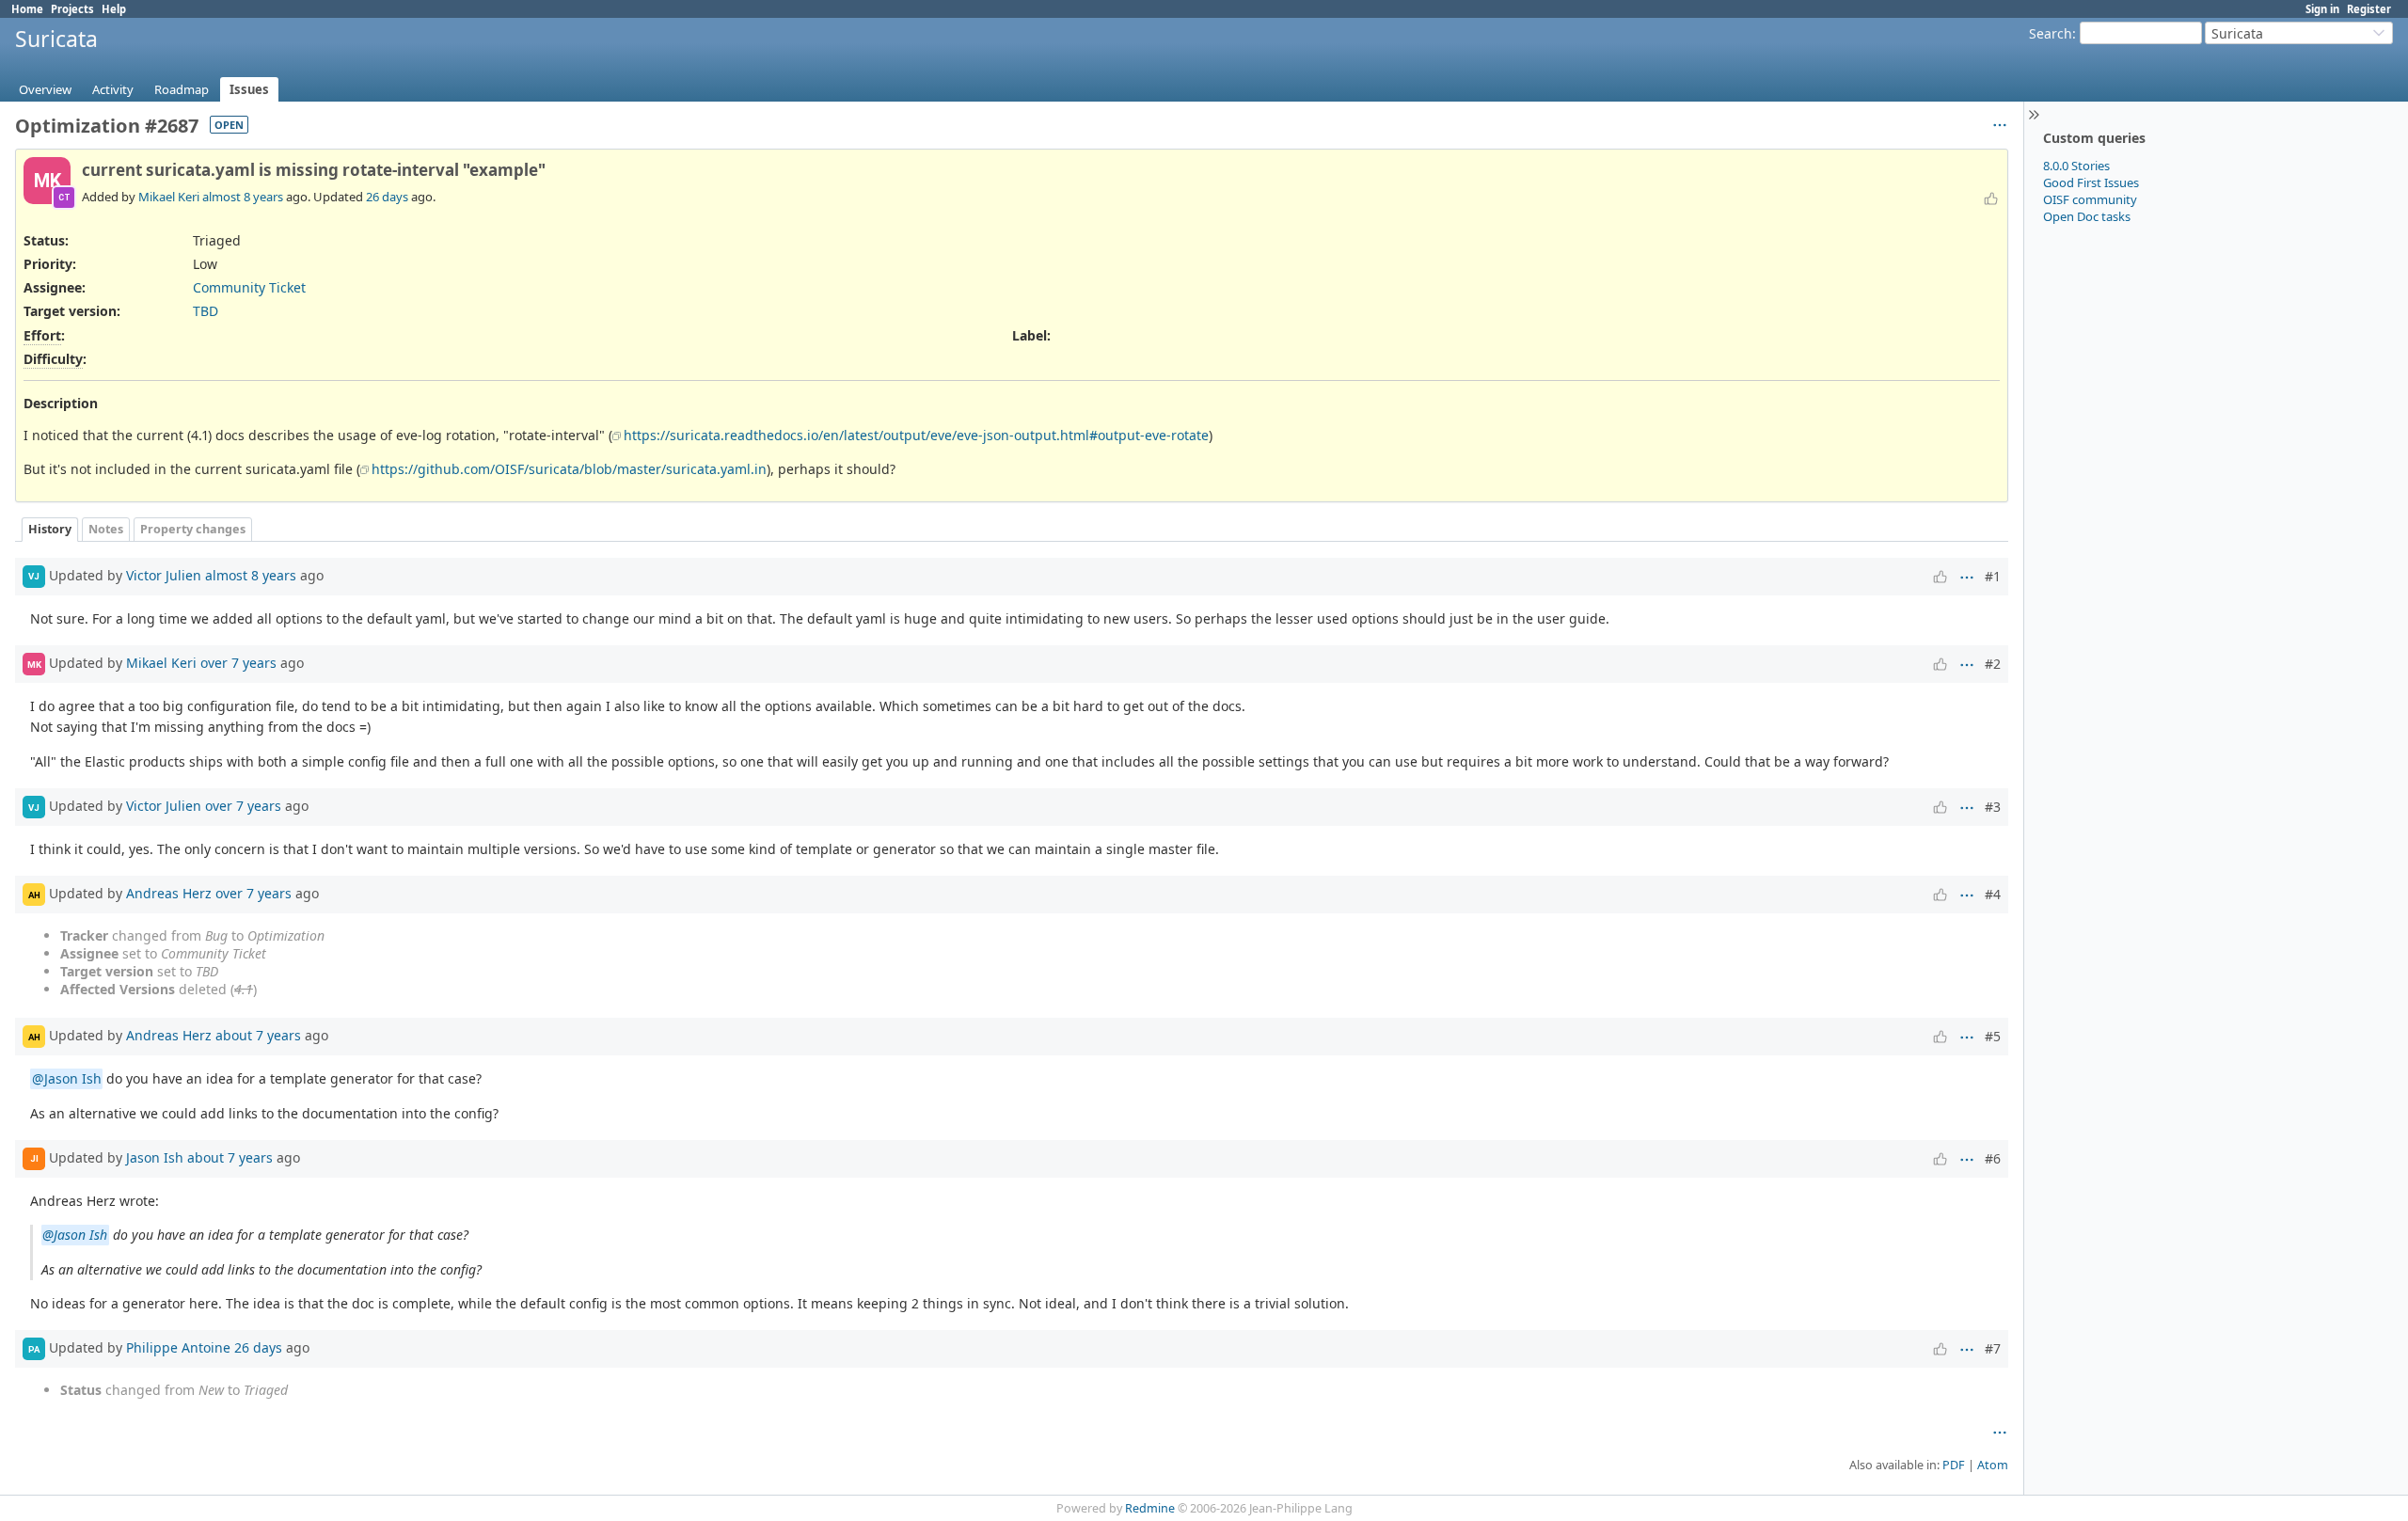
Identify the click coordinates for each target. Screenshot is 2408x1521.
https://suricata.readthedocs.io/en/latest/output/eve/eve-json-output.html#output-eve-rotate (916, 435)
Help (114, 9)
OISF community (2090, 199)
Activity (113, 89)
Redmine (1150, 1508)
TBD (206, 311)
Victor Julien (164, 575)
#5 (1993, 1036)
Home (27, 9)
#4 (1993, 894)
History (50, 529)
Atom (1993, 1465)
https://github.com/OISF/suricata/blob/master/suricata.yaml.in (569, 469)
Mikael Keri (169, 197)
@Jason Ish (67, 1078)
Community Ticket (249, 287)
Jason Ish (155, 1157)
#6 (1993, 1158)
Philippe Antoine (178, 1347)
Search (2051, 33)
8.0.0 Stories (2076, 166)
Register (2369, 9)
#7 (1993, 1348)
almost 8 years (243, 197)
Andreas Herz (169, 893)
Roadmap (182, 89)
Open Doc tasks (2087, 216)
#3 (1993, 807)
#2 (1993, 664)
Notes (106, 529)
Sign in (2322, 9)
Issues (249, 89)
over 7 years (238, 663)
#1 (1993, 576)
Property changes (193, 529)
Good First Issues (2091, 182)
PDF (1954, 1465)
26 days (387, 197)
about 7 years (258, 1035)
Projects (72, 9)
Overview (45, 89)
